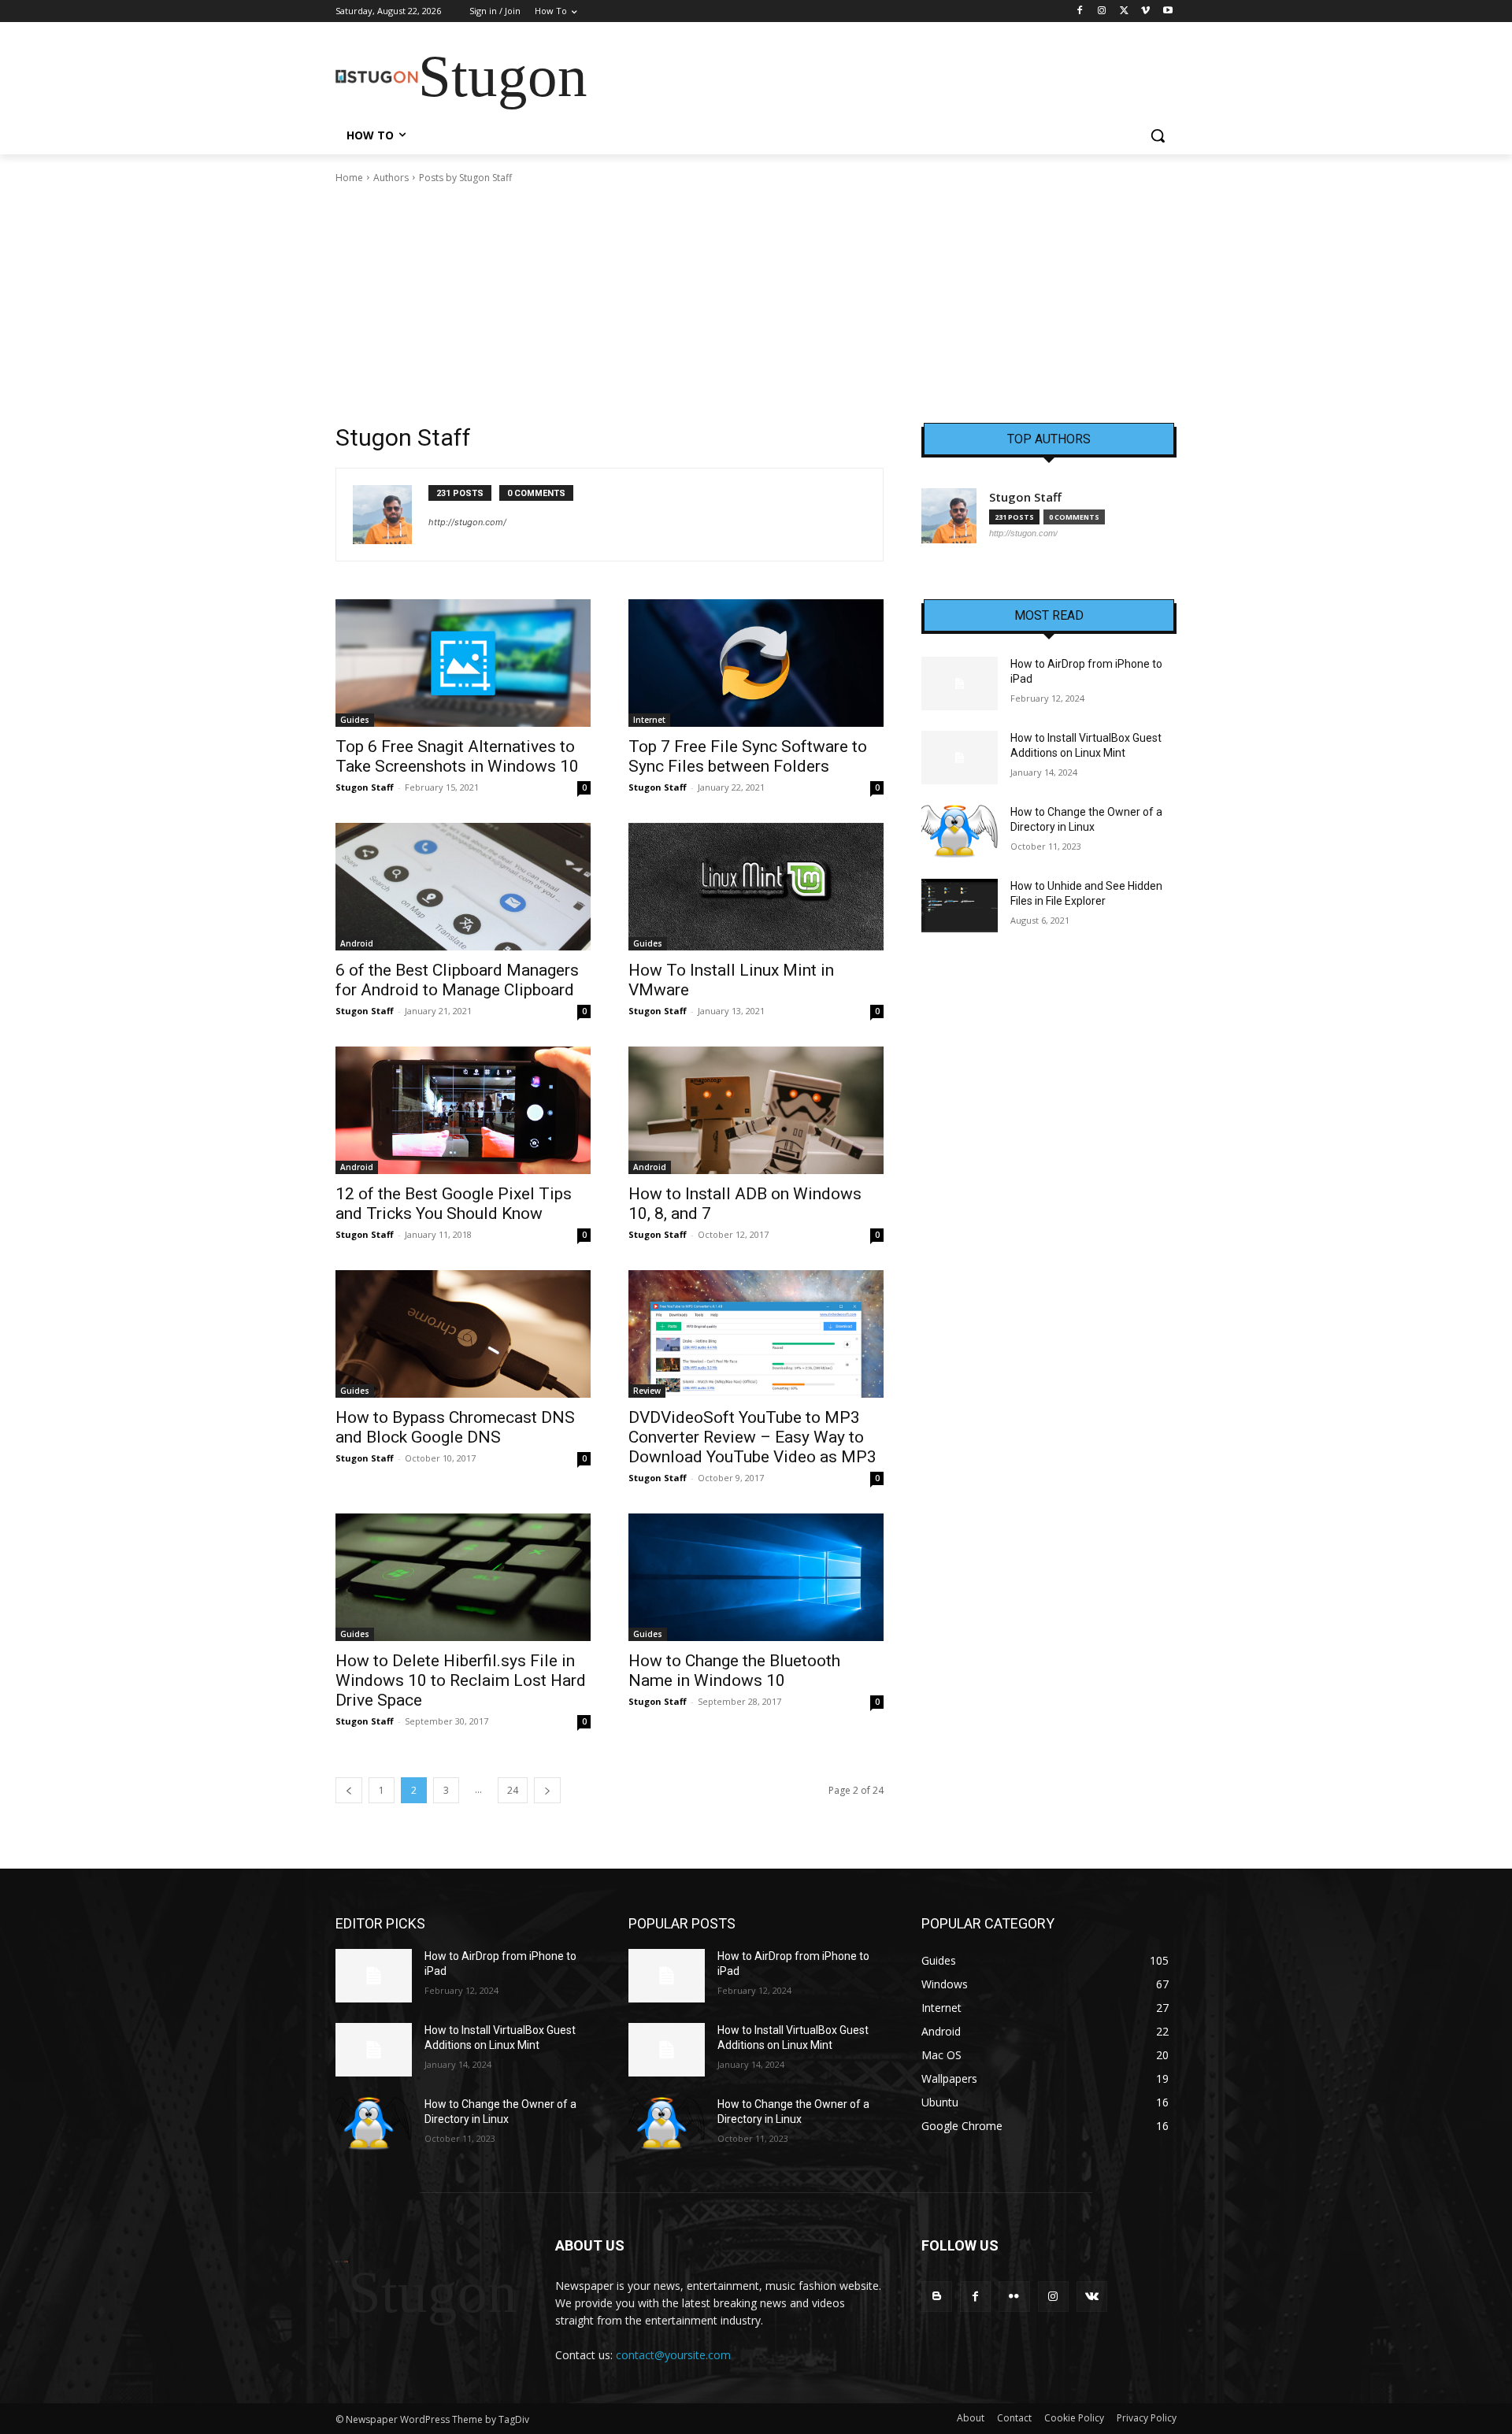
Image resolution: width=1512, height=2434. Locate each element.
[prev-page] (349, 1790)
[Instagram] (1102, 11)
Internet (649, 720)
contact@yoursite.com (673, 2355)
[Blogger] (937, 2297)
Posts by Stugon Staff (465, 178)
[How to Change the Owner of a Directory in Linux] (960, 832)
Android (357, 943)
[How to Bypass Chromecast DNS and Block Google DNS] (463, 1334)
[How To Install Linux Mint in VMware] (756, 887)
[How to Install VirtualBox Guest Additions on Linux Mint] (960, 758)
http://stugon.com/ (467, 522)
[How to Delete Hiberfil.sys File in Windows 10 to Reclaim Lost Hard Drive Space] (463, 1577)
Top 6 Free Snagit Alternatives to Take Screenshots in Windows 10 (457, 756)
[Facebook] (1080, 11)
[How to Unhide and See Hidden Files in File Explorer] (960, 906)
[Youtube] (1167, 11)
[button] (1158, 135)
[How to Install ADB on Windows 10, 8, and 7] (756, 1110)
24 (513, 1790)
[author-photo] (391, 515)
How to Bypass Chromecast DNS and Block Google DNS (455, 1427)
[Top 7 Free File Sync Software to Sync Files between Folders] (756, 663)
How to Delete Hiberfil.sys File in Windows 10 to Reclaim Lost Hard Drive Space (461, 1680)
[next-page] (547, 1790)
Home (349, 178)
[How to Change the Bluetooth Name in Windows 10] (756, 1577)
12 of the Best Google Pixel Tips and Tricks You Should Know (454, 1204)
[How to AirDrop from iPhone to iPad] (960, 684)
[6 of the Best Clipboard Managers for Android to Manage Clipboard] (463, 887)
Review (647, 1391)
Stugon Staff (365, 787)
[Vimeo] (1145, 11)
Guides (355, 720)
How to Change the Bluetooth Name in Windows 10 (734, 1671)
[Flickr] (1014, 2297)
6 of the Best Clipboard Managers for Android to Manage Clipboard (457, 980)
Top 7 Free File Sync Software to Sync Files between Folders (748, 756)
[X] (1124, 11)
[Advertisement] (756, 304)
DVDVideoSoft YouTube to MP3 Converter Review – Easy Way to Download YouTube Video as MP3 (752, 1437)
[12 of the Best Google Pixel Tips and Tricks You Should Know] (463, 1110)
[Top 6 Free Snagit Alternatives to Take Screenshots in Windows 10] (463, 663)
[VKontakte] (1092, 2297)
